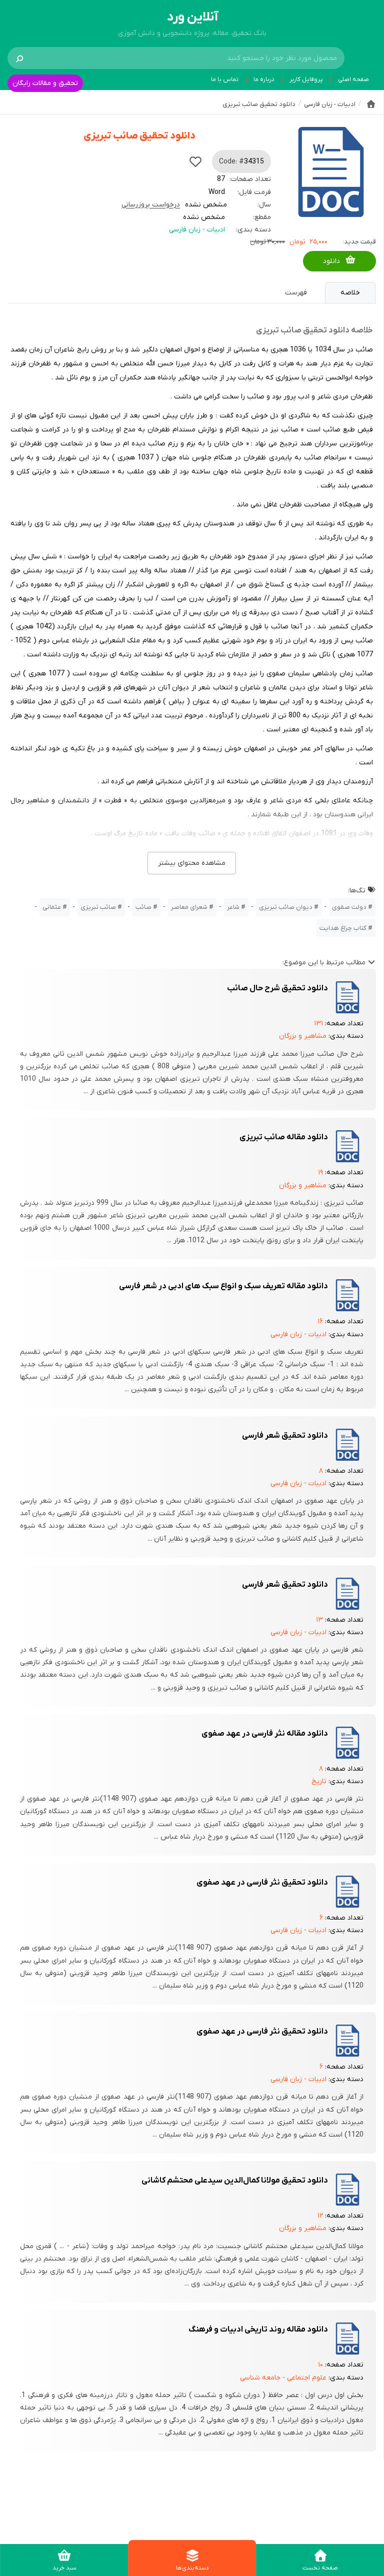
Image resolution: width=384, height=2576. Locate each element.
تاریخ (319, 1781)
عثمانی (52, 907)
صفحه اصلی (353, 79)
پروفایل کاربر (306, 79)
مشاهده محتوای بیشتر (192, 863)
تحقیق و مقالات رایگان (45, 83)
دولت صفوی (349, 907)
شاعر (233, 907)
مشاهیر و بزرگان (303, 1036)
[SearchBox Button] (19, 58)
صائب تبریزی (98, 907)
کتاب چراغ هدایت (343, 928)
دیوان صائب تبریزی (286, 907)
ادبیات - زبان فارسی (197, 230)
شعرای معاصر (189, 907)
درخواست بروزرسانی (151, 205)
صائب (143, 907)
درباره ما (264, 79)
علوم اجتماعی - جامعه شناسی (283, 2378)
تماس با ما (225, 79)
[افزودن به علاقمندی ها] (195, 161)
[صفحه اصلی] (371, 104)
